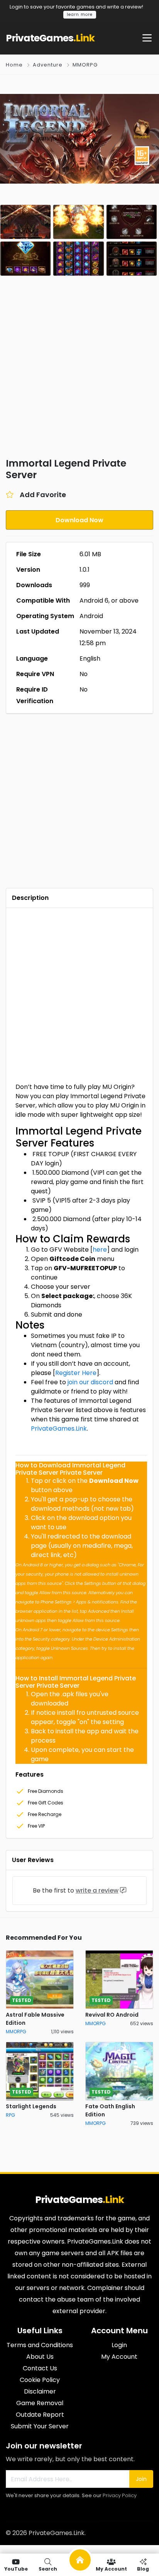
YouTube (16, 2568)
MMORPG (85, 65)
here (100, 1250)
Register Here (76, 1373)
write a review (97, 1890)
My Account (111, 2568)
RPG (10, 2115)
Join (141, 2479)
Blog (143, 2568)
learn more (80, 14)
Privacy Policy (120, 2495)
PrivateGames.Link (59, 1429)
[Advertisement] (79, 372)
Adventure (48, 65)
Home (14, 65)
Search (48, 2568)
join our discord (90, 1382)
